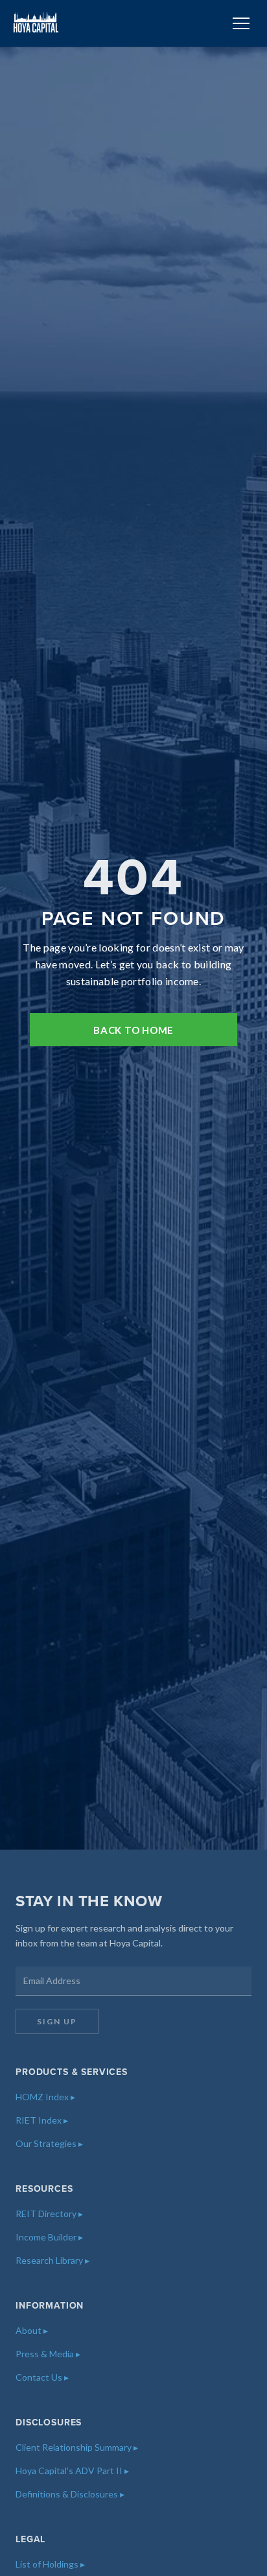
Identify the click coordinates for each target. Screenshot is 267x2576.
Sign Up (57, 2021)
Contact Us (42, 2377)
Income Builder (49, 2237)
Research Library (52, 2260)
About (32, 2330)
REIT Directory (49, 2214)
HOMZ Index (45, 2097)
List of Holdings (50, 2564)
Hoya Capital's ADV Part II (72, 2471)
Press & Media (48, 2354)
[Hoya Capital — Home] (36, 23)
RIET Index (42, 2120)
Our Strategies (49, 2143)
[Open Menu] (241, 23)
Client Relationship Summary (77, 2447)
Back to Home (133, 1030)
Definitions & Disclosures (70, 2494)
